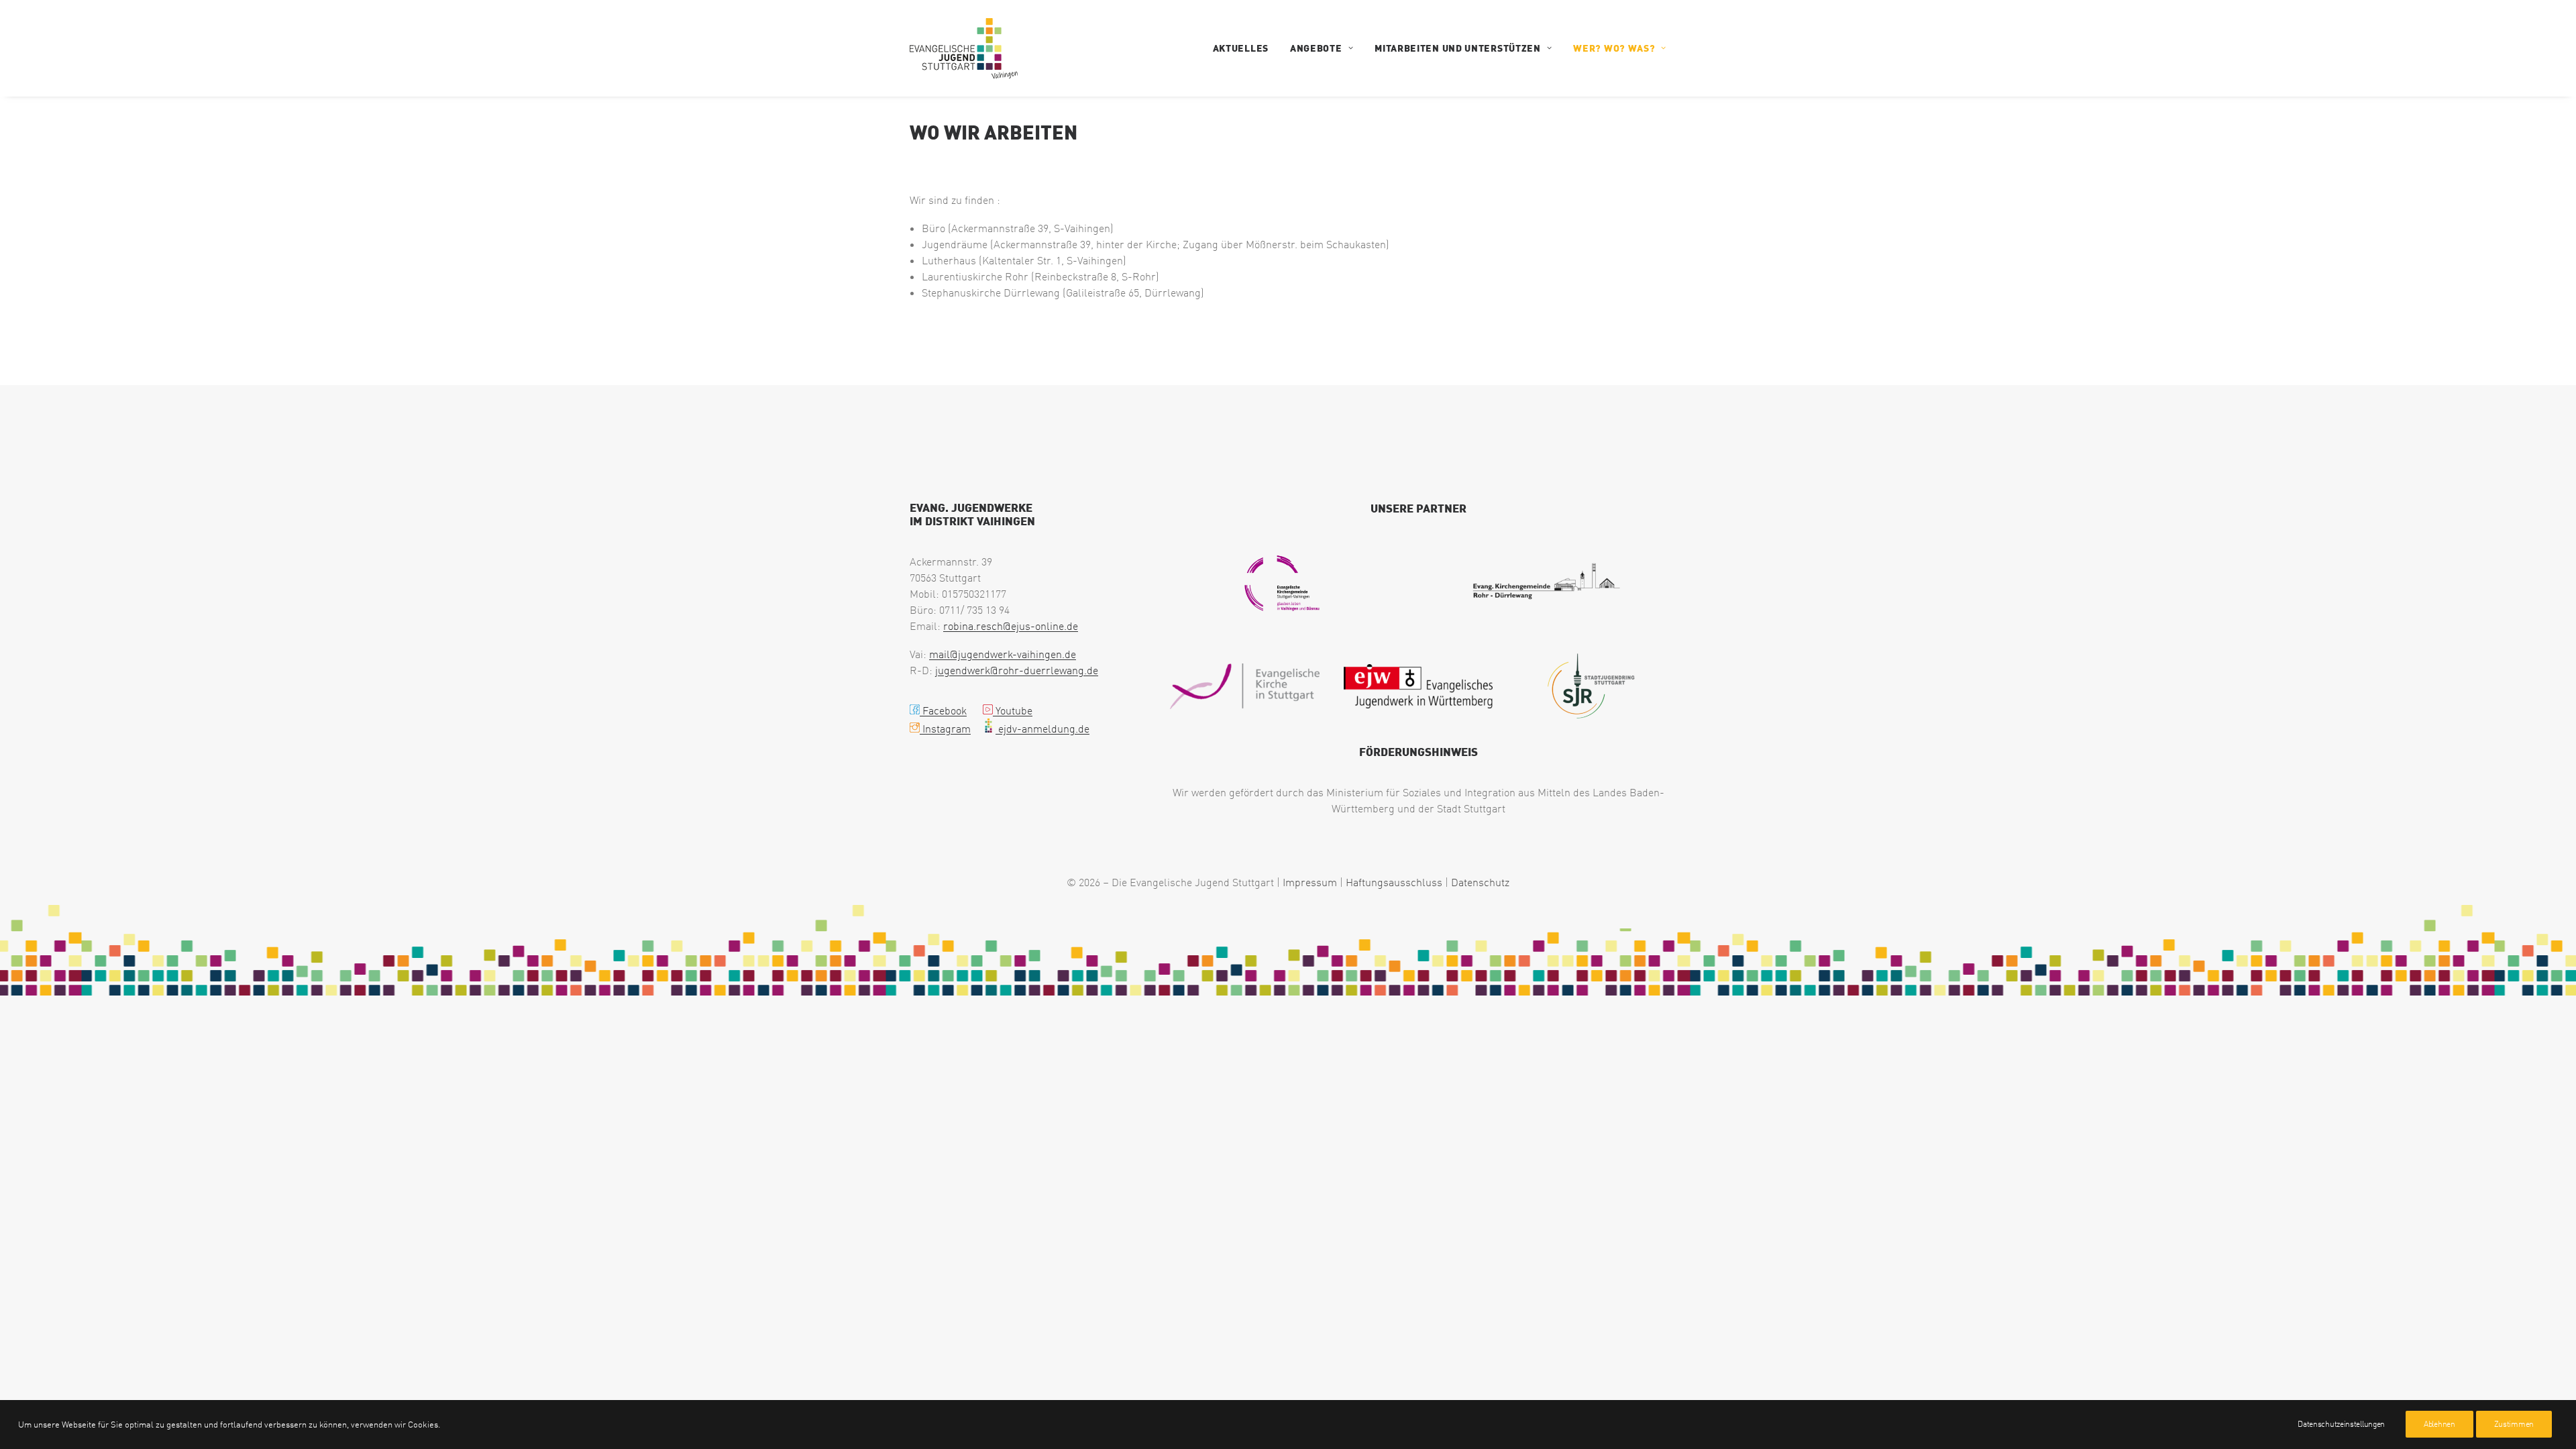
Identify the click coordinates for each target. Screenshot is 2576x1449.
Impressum (1310, 882)
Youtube (1013, 710)
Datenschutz (1480, 882)
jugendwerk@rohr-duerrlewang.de (1017, 670)
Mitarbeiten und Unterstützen (1458, 48)
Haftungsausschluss (1394, 882)
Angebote (1316, 48)
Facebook (943, 710)
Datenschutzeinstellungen (2341, 1424)
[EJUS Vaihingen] (964, 48)
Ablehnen (2439, 1424)
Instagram (945, 729)
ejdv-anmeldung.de (1042, 729)
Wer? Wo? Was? (1614, 48)
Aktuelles (1241, 48)
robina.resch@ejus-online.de (1011, 626)
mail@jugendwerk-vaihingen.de (1003, 654)
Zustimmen (2514, 1424)
